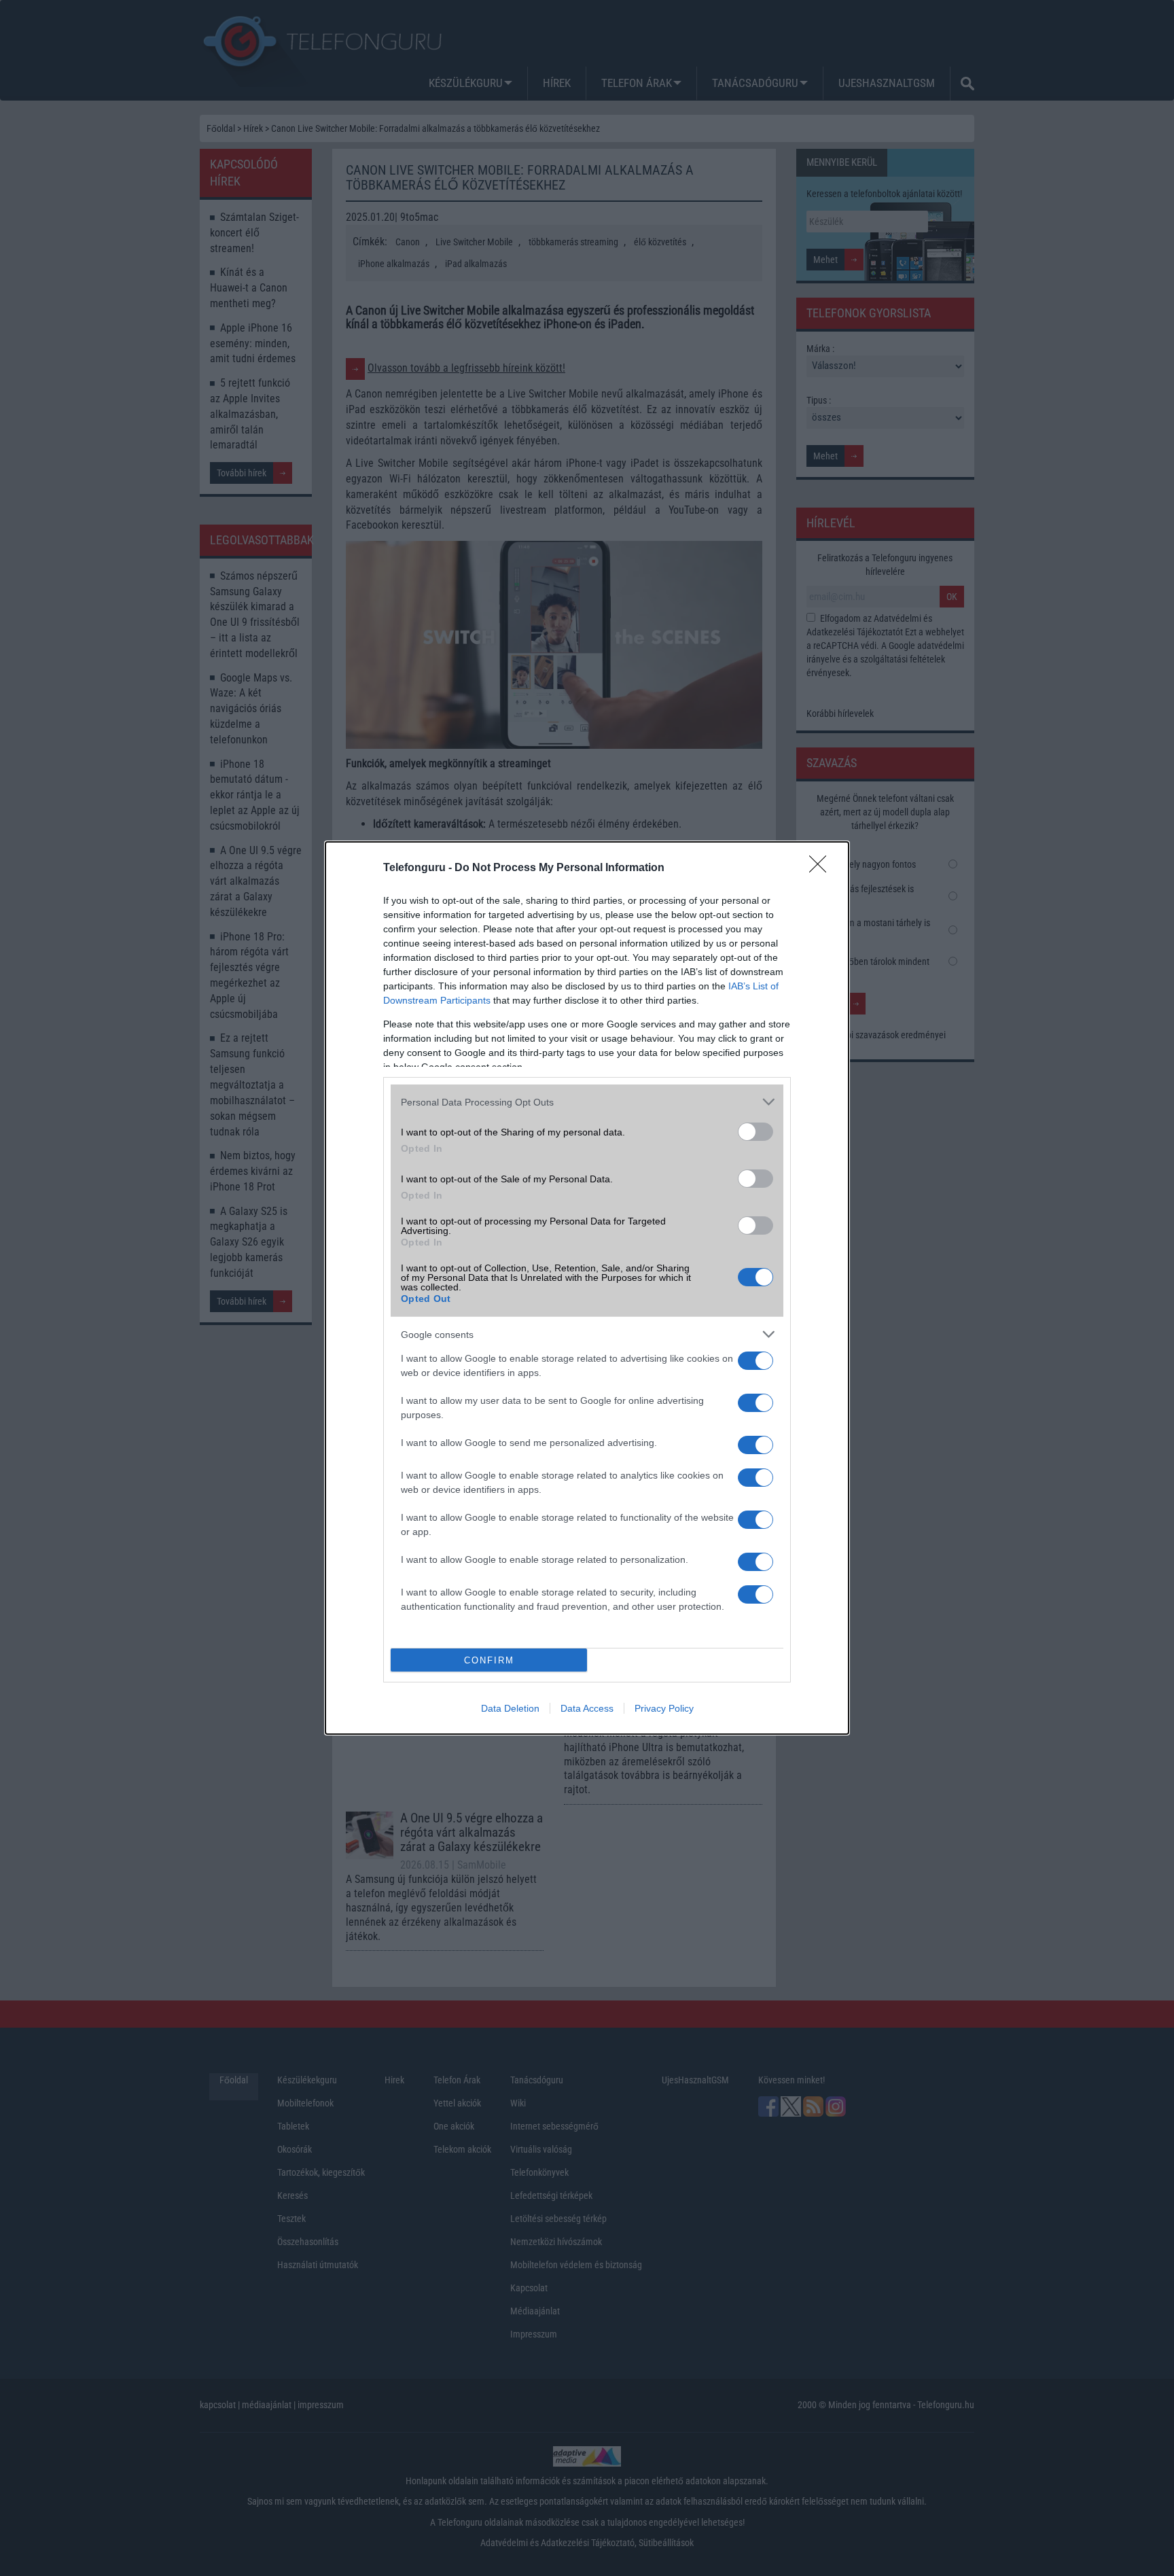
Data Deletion (510, 1708)
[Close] (822, 868)
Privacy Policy (664, 1708)
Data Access (587, 1708)
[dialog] (587, 1288)
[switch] (755, 1132)
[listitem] (587, 1102)
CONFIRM (489, 1660)
